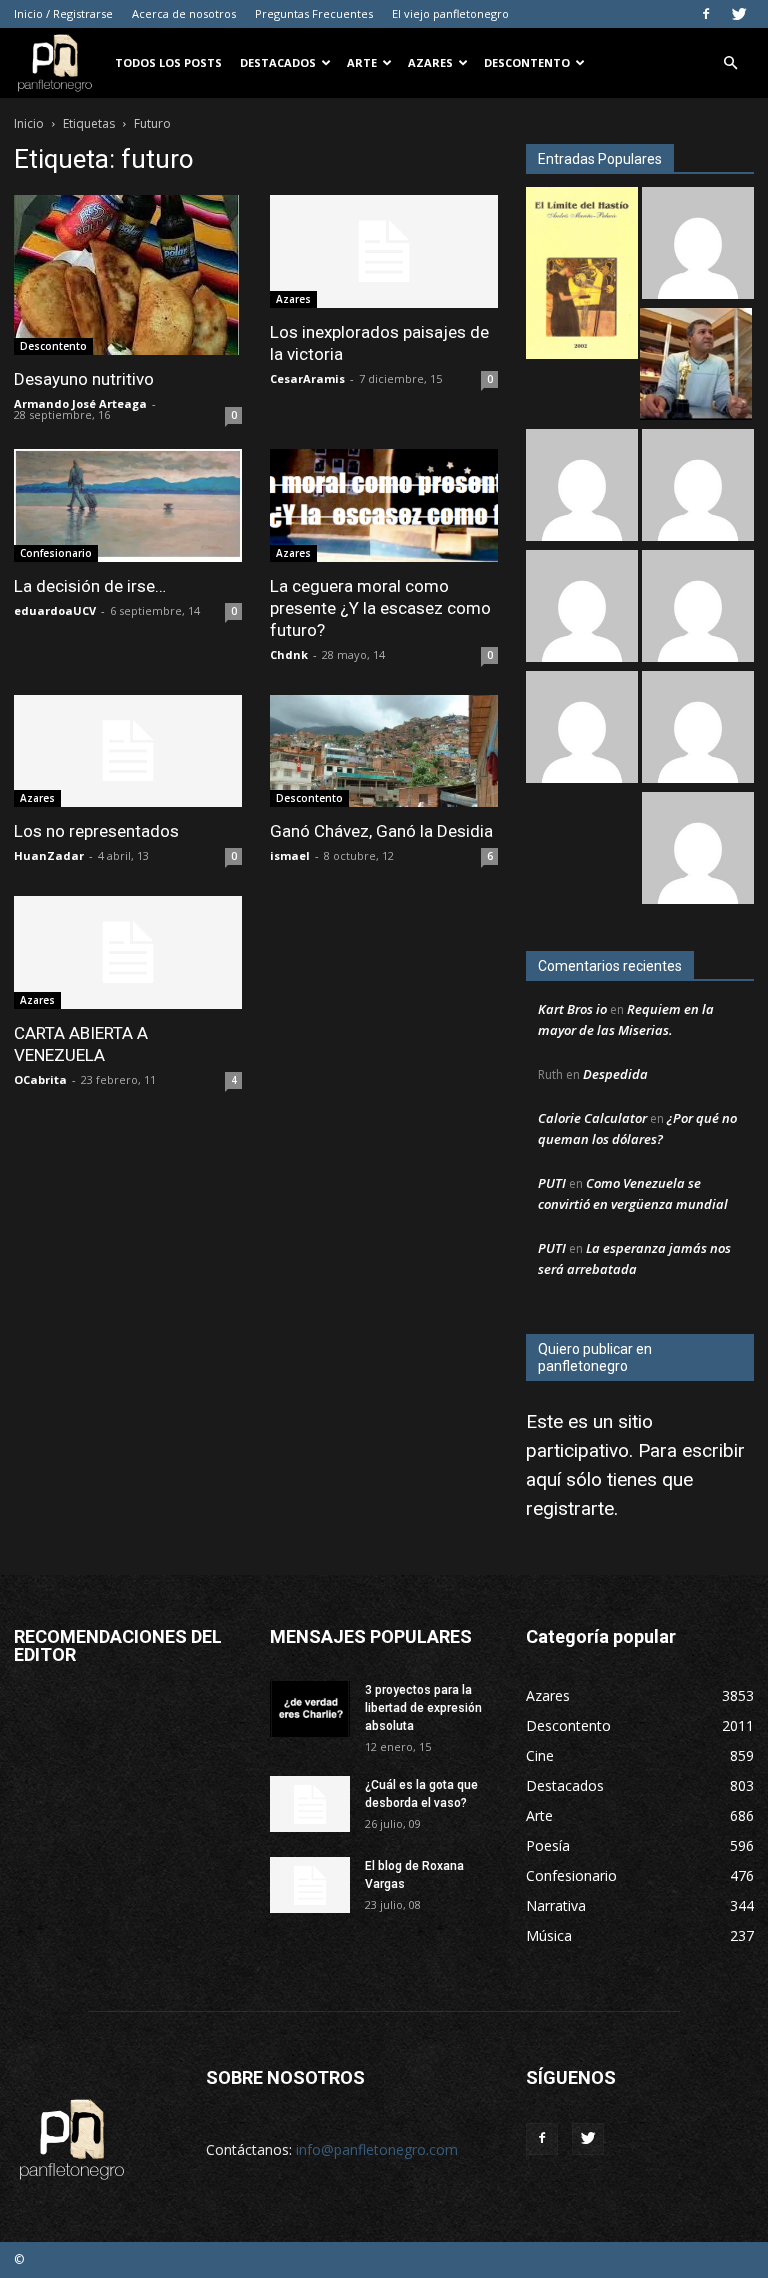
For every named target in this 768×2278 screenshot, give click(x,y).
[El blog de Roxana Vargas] (310, 1885)
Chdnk (289, 654)
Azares (430, 62)
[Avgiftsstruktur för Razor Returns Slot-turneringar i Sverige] (582, 487)
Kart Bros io (572, 1009)
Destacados (278, 62)
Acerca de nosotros (184, 13)
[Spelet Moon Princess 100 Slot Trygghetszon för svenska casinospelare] (698, 729)
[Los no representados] (128, 751)
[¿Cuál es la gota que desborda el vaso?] (310, 1804)
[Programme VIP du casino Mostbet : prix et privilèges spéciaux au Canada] (698, 245)
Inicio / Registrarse (63, 13)
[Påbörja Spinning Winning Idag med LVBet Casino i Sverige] (698, 608)
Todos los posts (168, 62)
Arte (362, 62)
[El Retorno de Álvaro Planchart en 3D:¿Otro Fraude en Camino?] (696, 366)
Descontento (527, 62)
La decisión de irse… (90, 586)
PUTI (552, 1183)
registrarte (570, 1508)
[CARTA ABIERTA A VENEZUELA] (128, 952)
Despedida (615, 1074)
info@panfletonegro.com (377, 2149)
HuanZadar (49, 855)
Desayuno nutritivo (84, 379)
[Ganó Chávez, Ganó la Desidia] (384, 751)
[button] (730, 63)
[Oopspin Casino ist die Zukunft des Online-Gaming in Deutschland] (582, 729)
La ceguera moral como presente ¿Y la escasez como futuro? (380, 608)
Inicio (29, 123)
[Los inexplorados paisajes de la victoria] (384, 251)
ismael (290, 855)
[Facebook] (706, 14)
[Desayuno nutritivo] (128, 275)
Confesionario (56, 553)
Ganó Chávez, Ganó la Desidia (381, 831)
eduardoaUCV (55, 610)
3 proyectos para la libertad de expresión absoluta (423, 1708)
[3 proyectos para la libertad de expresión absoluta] (310, 1709)
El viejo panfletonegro (450, 13)
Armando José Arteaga (80, 403)
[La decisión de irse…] (128, 505)
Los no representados (96, 831)
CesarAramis (307, 378)
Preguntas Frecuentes (314, 13)
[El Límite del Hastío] (582, 275)
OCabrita (40, 1079)
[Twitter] (739, 14)
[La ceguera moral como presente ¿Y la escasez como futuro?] (384, 505)
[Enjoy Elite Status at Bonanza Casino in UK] (698, 487)
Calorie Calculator (592, 1118)
